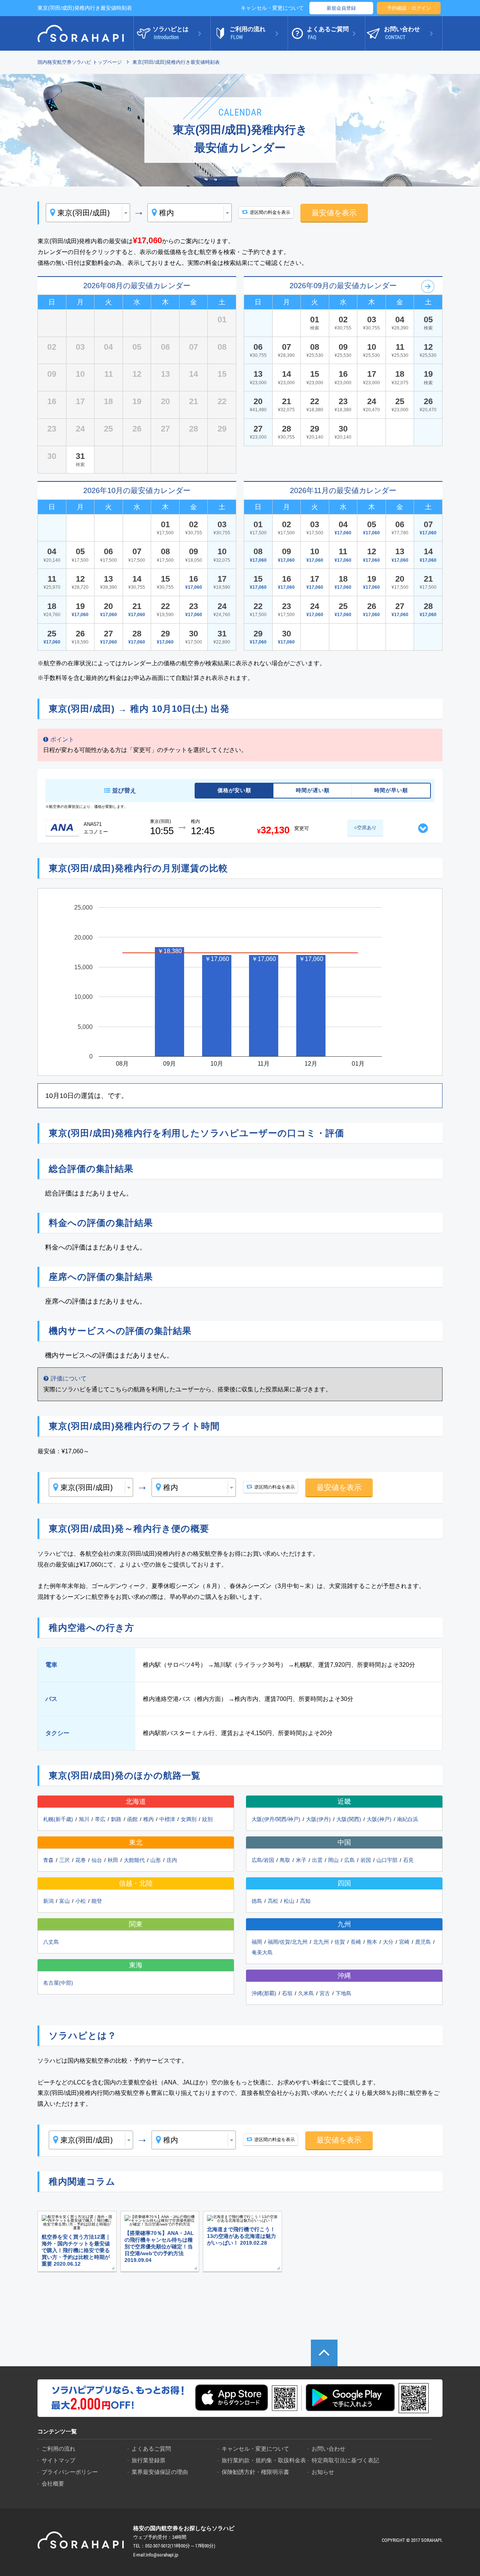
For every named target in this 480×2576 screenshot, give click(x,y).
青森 (48, 1860)
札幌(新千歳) (58, 1819)
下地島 (343, 1993)
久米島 (306, 1993)
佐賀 (340, 1942)
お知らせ (323, 2472)
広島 (349, 1860)
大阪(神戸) (379, 1819)
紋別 (207, 1819)
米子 (301, 1860)
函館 (132, 1819)
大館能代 (134, 1860)
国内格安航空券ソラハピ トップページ (80, 62)
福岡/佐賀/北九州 (288, 1942)
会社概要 (53, 2484)
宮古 (325, 1993)
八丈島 (51, 1942)
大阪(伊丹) (318, 1819)
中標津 (167, 1819)
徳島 (257, 1901)
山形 (156, 1860)
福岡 (257, 1942)
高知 (305, 1901)
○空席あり (365, 828)
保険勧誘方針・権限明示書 (255, 2472)
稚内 (148, 1819)
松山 (289, 1901)
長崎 (356, 1942)
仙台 (97, 1860)
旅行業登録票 (148, 2460)
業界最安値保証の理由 (160, 2472)
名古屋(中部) (58, 1983)
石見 (408, 1860)
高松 (273, 1901)
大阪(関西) (349, 1819)
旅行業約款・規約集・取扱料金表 (264, 2460)
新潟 (48, 1901)
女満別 (189, 1819)
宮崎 (404, 1942)
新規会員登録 (341, 8)
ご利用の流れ (58, 2449)
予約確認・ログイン (409, 8)
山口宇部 (387, 1860)
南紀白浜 (408, 1819)
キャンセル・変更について (272, 8)
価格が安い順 (234, 790)
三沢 (64, 1860)
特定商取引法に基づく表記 (345, 2460)
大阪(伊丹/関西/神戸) (276, 1819)
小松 (81, 1901)
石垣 (287, 1993)
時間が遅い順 (313, 790)
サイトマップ (58, 2460)
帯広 (100, 1819)
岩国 (366, 1860)
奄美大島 (262, 1952)
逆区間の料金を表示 (270, 212)
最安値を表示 (334, 213)
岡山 (333, 1860)
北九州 (321, 1942)
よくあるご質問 (151, 2449)
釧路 (116, 1819)
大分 (388, 1942)
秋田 (113, 1860)
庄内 (172, 1860)
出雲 (317, 1860)
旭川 (84, 1819)
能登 (97, 1901)
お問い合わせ (328, 2449)
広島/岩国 (263, 1860)
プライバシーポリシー (70, 2472)
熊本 (372, 1942)
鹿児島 (423, 1942)
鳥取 (285, 1860)
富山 (64, 1901)
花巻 (81, 1860)
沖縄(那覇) (264, 1993)
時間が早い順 (391, 790)
